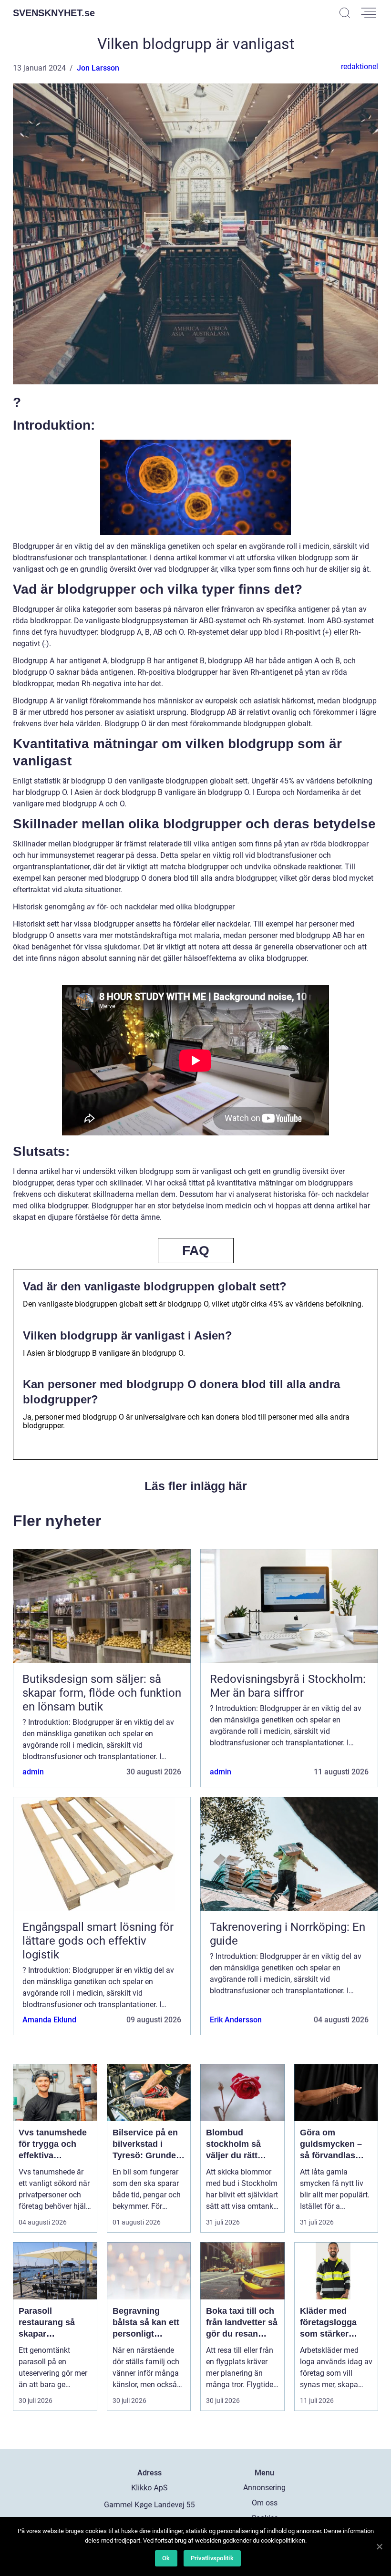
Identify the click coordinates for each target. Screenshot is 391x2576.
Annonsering (264, 2488)
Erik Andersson (236, 2020)
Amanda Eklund (49, 2020)
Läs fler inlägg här (196, 1486)
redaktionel (360, 67)
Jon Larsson (98, 68)
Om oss (265, 2503)
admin (33, 1772)
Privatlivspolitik (212, 2558)
